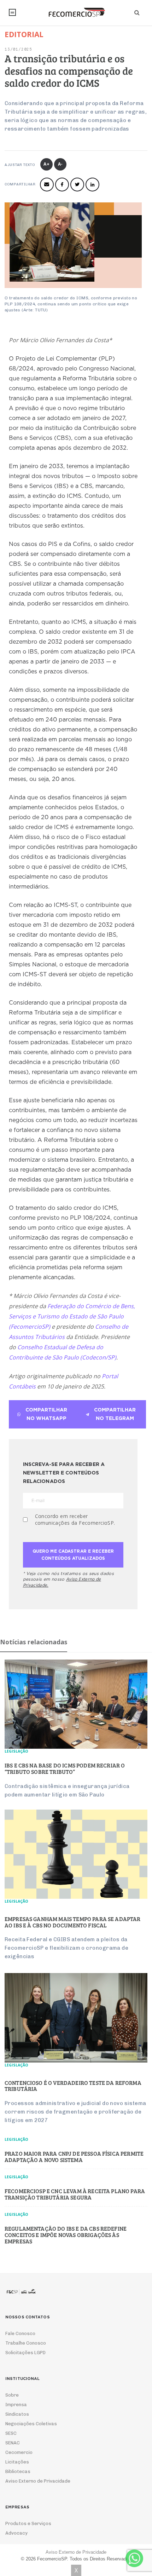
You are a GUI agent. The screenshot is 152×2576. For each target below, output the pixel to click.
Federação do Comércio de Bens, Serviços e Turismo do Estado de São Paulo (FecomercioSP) (72, 1316)
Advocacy (16, 2533)
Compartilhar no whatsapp (46, 1414)
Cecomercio (19, 2452)
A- (61, 164)
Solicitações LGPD (25, 2353)
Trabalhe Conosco (26, 2343)
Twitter (77, 185)
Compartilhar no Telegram (115, 1414)
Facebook (62, 185)
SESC (11, 2433)
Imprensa (16, 2405)
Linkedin (92, 185)
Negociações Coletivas (31, 2424)
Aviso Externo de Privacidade (38, 2481)
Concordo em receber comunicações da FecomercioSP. (75, 1519)
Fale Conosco (20, 2333)
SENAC (13, 2443)
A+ (47, 164)
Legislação (16, 1751)
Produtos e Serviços (28, 2523)
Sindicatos (17, 2414)
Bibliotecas (18, 2471)
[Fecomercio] (76, 12)
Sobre (12, 2395)
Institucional (12, 12)
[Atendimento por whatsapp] (134, 2558)
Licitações (17, 2462)
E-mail (47, 185)
